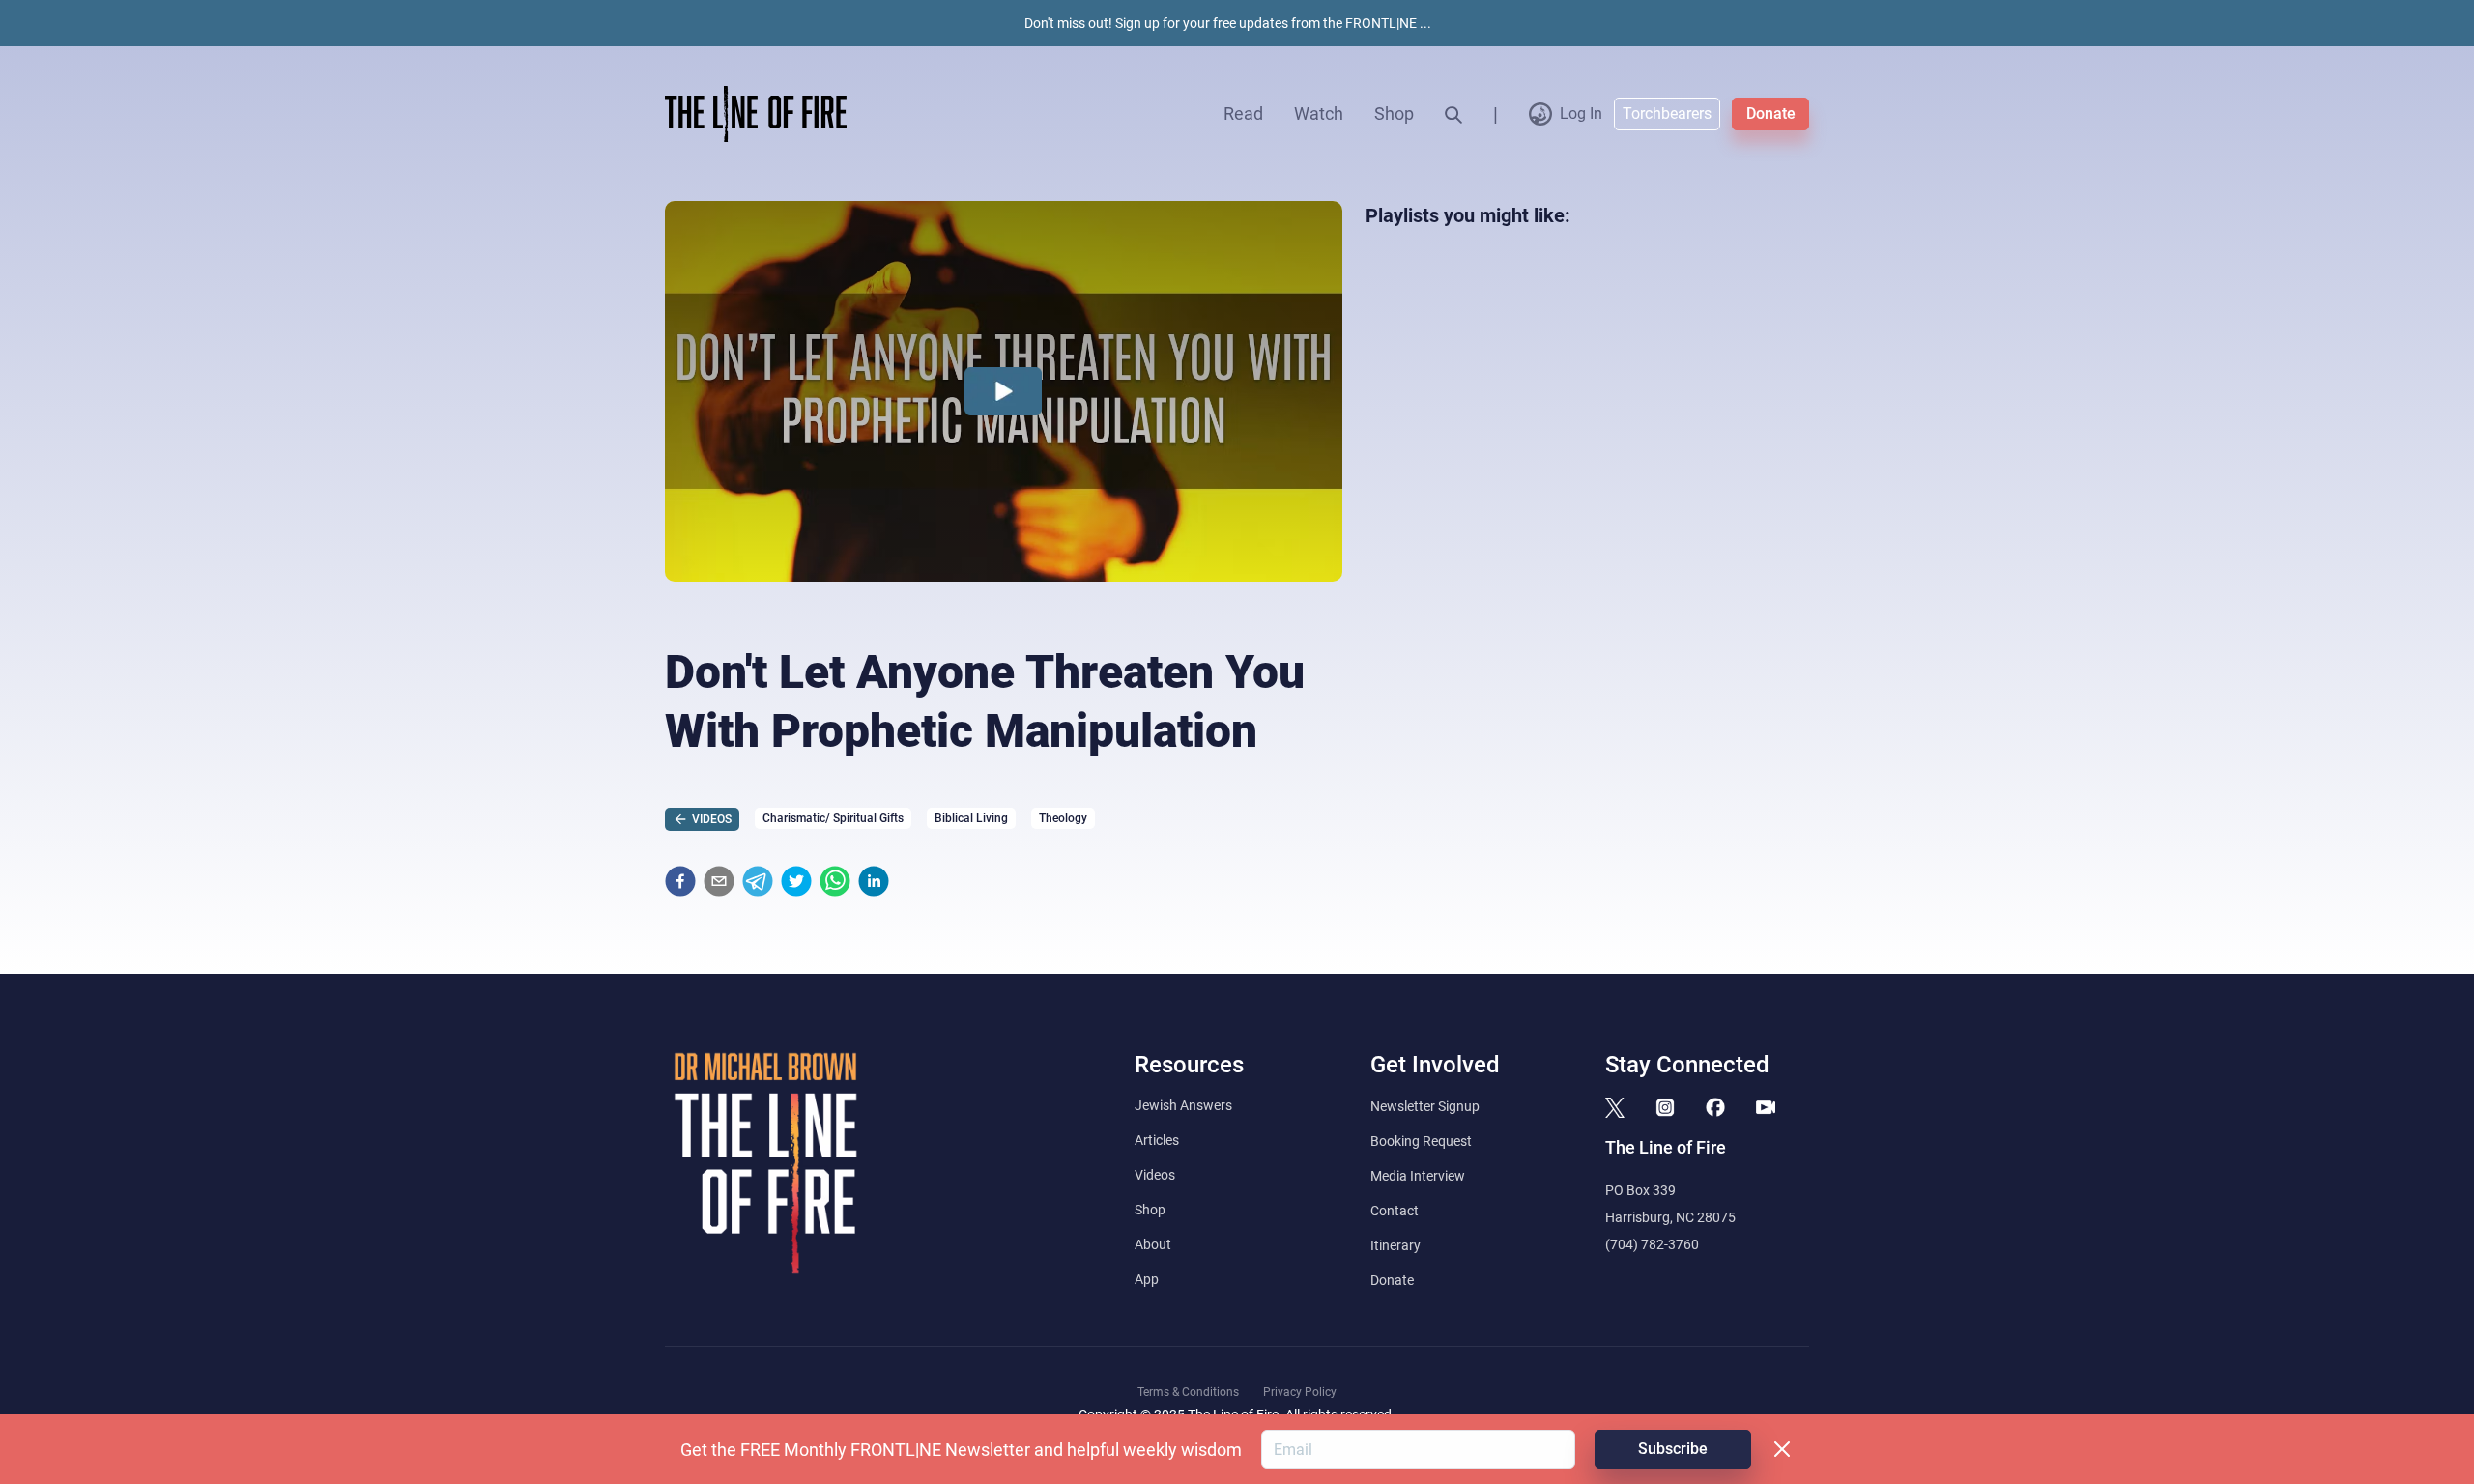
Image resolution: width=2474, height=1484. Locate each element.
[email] (719, 881)
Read (1243, 114)
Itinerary (1395, 1245)
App (1147, 1279)
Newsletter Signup (1425, 1106)
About (1153, 1244)
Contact (1395, 1211)
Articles (1157, 1140)
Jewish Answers (1183, 1105)
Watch (1319, 114)
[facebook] (680, 881)
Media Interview (1418, 1176)
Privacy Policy (1300, 1392)
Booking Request (1421, 1141)
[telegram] (758, 881)
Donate (1771, 114)
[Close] (1782, 1449)
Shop (1394, 114)
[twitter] (796, 881)
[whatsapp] (835, 881)
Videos (1155, 1175)
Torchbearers (1667, 114)
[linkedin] (874, 881)
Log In (1581, 114)
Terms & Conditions (1188, 1392)
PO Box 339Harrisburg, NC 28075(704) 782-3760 (1670, 1217)
